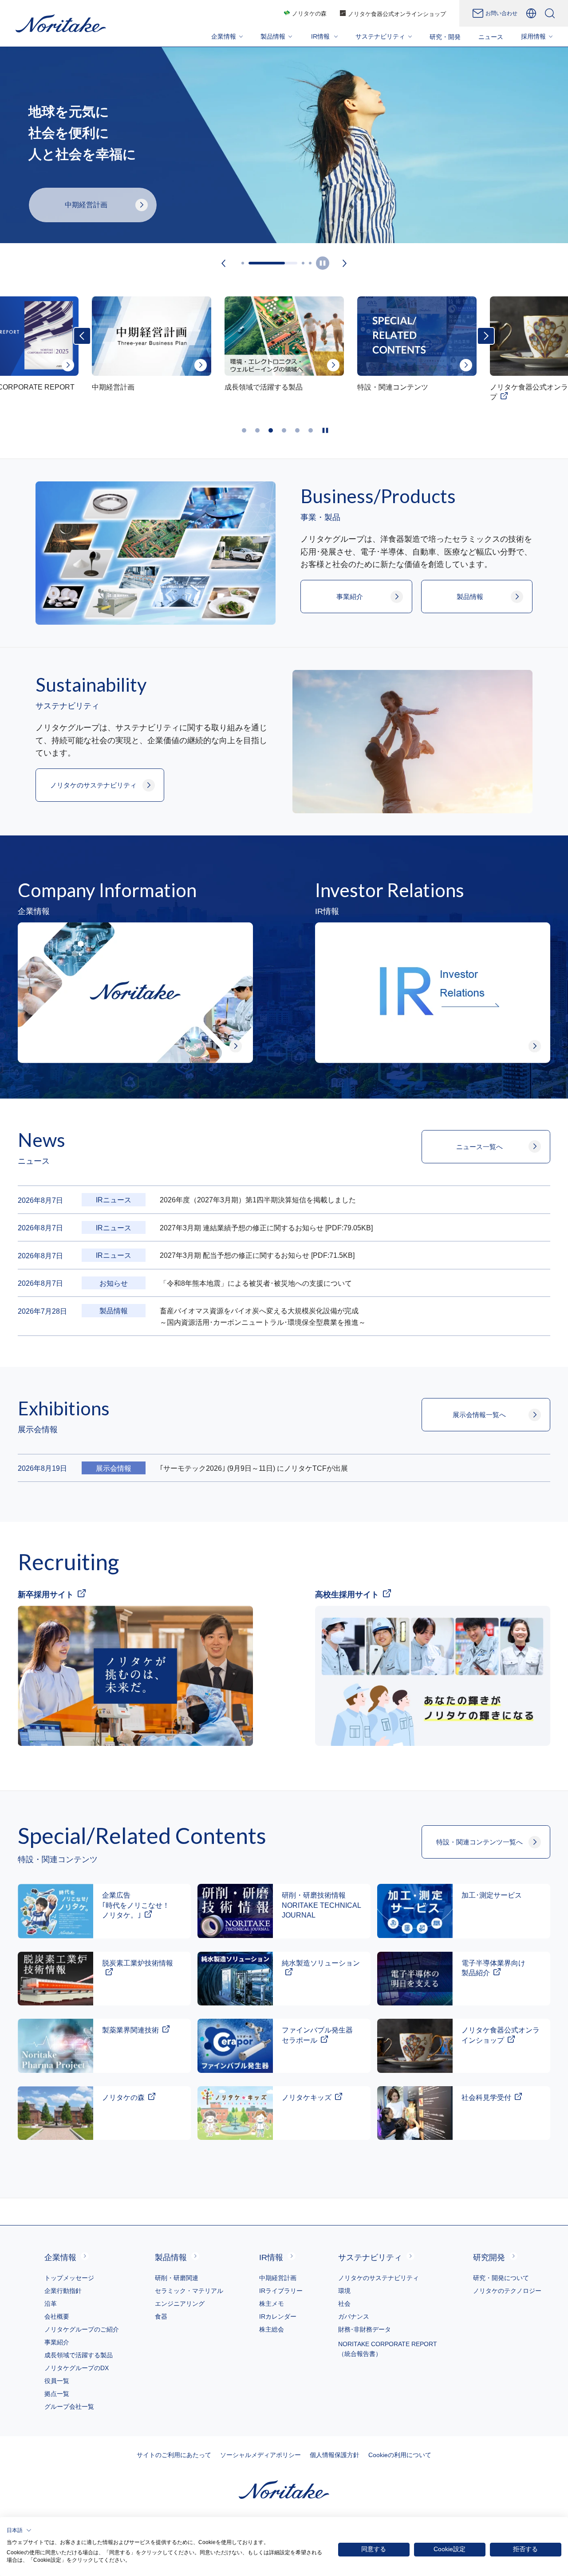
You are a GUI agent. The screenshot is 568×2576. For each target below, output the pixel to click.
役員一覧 (57, 2381)
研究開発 (489, 2257)
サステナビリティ (370, 2257)
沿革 (51, 2304)
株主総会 (272, 2329)
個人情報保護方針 (335, 2455)
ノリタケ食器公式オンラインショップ (397, 14)
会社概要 (57, 2316)
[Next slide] (345, 263)
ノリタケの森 (309, 14)
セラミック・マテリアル (189, 2291)
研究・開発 (445, 37)
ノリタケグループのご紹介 (82, 2329)
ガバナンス (354, 2316)
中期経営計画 (278, 2278)
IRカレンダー (278, 2316)
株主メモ (272, 2304)
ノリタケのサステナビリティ (379, 2278)
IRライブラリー (281, 2291)
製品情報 (171, 2257)
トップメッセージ (69, 2278)
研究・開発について (501, 2278)
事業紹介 (57, 2342)
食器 (161, 2316)
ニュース (491, 37)
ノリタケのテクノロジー (507, 2291)
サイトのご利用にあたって (174, 2455)
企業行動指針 (63, 2291)
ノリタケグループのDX (77, 2368)
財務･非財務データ (365, 2329)
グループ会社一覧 (69, 2407)
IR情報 (271, 2257)
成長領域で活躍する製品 (79, 2355)
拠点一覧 (57, 2394)
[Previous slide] (224, 263)
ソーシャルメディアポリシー (260, 2455)
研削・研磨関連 (177, 2278)
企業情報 (60, 2257)
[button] (19, 2530)
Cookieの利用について (400, 2455)
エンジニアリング (180, 2304)
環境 (344, 2291)
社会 (344, 2304)
